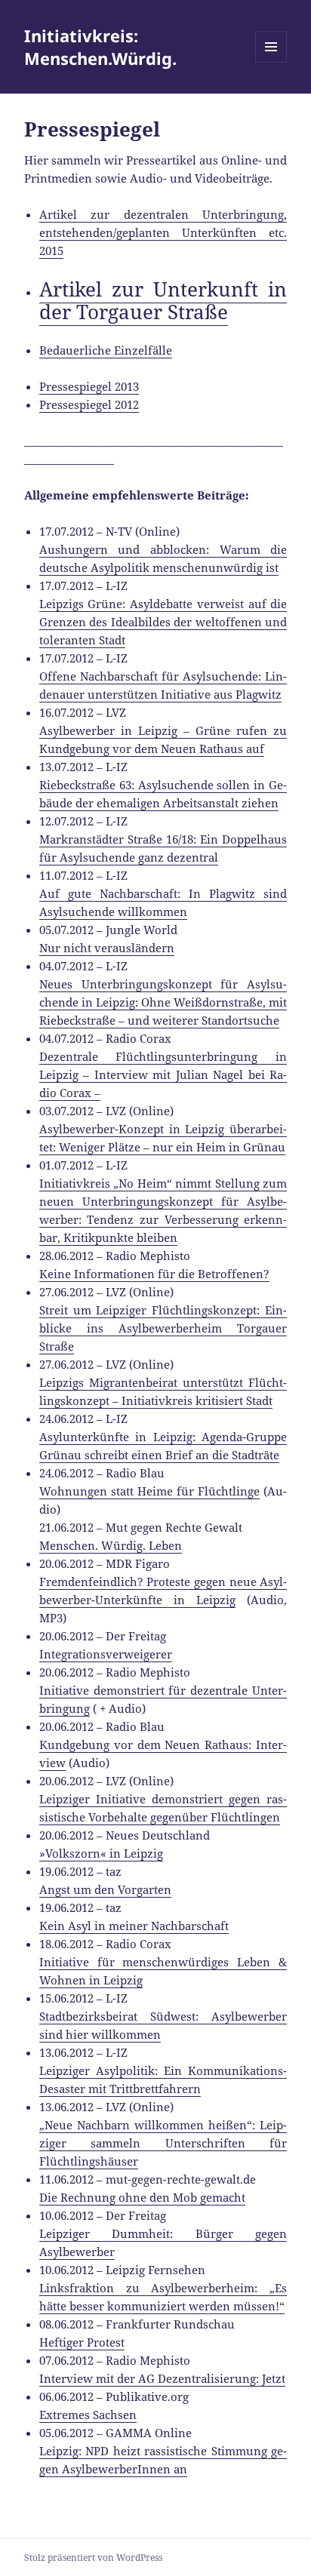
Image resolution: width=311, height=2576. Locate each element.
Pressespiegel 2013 (89, 386)
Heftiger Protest (82, 2342)
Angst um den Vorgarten (105, 1889)
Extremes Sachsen (88, 2415)
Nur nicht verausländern (107, 948)
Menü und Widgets (271, 62)
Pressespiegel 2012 (89, 404)
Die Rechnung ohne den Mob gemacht (142, 2197)
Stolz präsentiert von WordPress (93, 2558)
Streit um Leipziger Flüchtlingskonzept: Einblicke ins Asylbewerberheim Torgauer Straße (163, 1328)
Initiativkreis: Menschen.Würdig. (100, 47)
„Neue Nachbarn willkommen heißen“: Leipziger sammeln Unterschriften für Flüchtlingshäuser (163, 2143)
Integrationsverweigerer (106, 1654)
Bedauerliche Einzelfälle (106, 350)
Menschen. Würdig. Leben (111, 1545)
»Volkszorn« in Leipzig (101, 1853)
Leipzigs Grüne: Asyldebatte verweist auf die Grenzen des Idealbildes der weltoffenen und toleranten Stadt (163, 622)
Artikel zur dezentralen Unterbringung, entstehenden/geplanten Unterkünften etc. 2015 (163, 232)
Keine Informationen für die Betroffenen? (154, 1274)
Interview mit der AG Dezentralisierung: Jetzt (162, 2378)
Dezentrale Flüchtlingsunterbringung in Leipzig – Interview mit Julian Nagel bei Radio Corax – (163, 1074)
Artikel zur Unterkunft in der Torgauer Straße (163, 300)
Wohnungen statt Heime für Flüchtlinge (150, 1491)
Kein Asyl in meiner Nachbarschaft (134, 1926)
